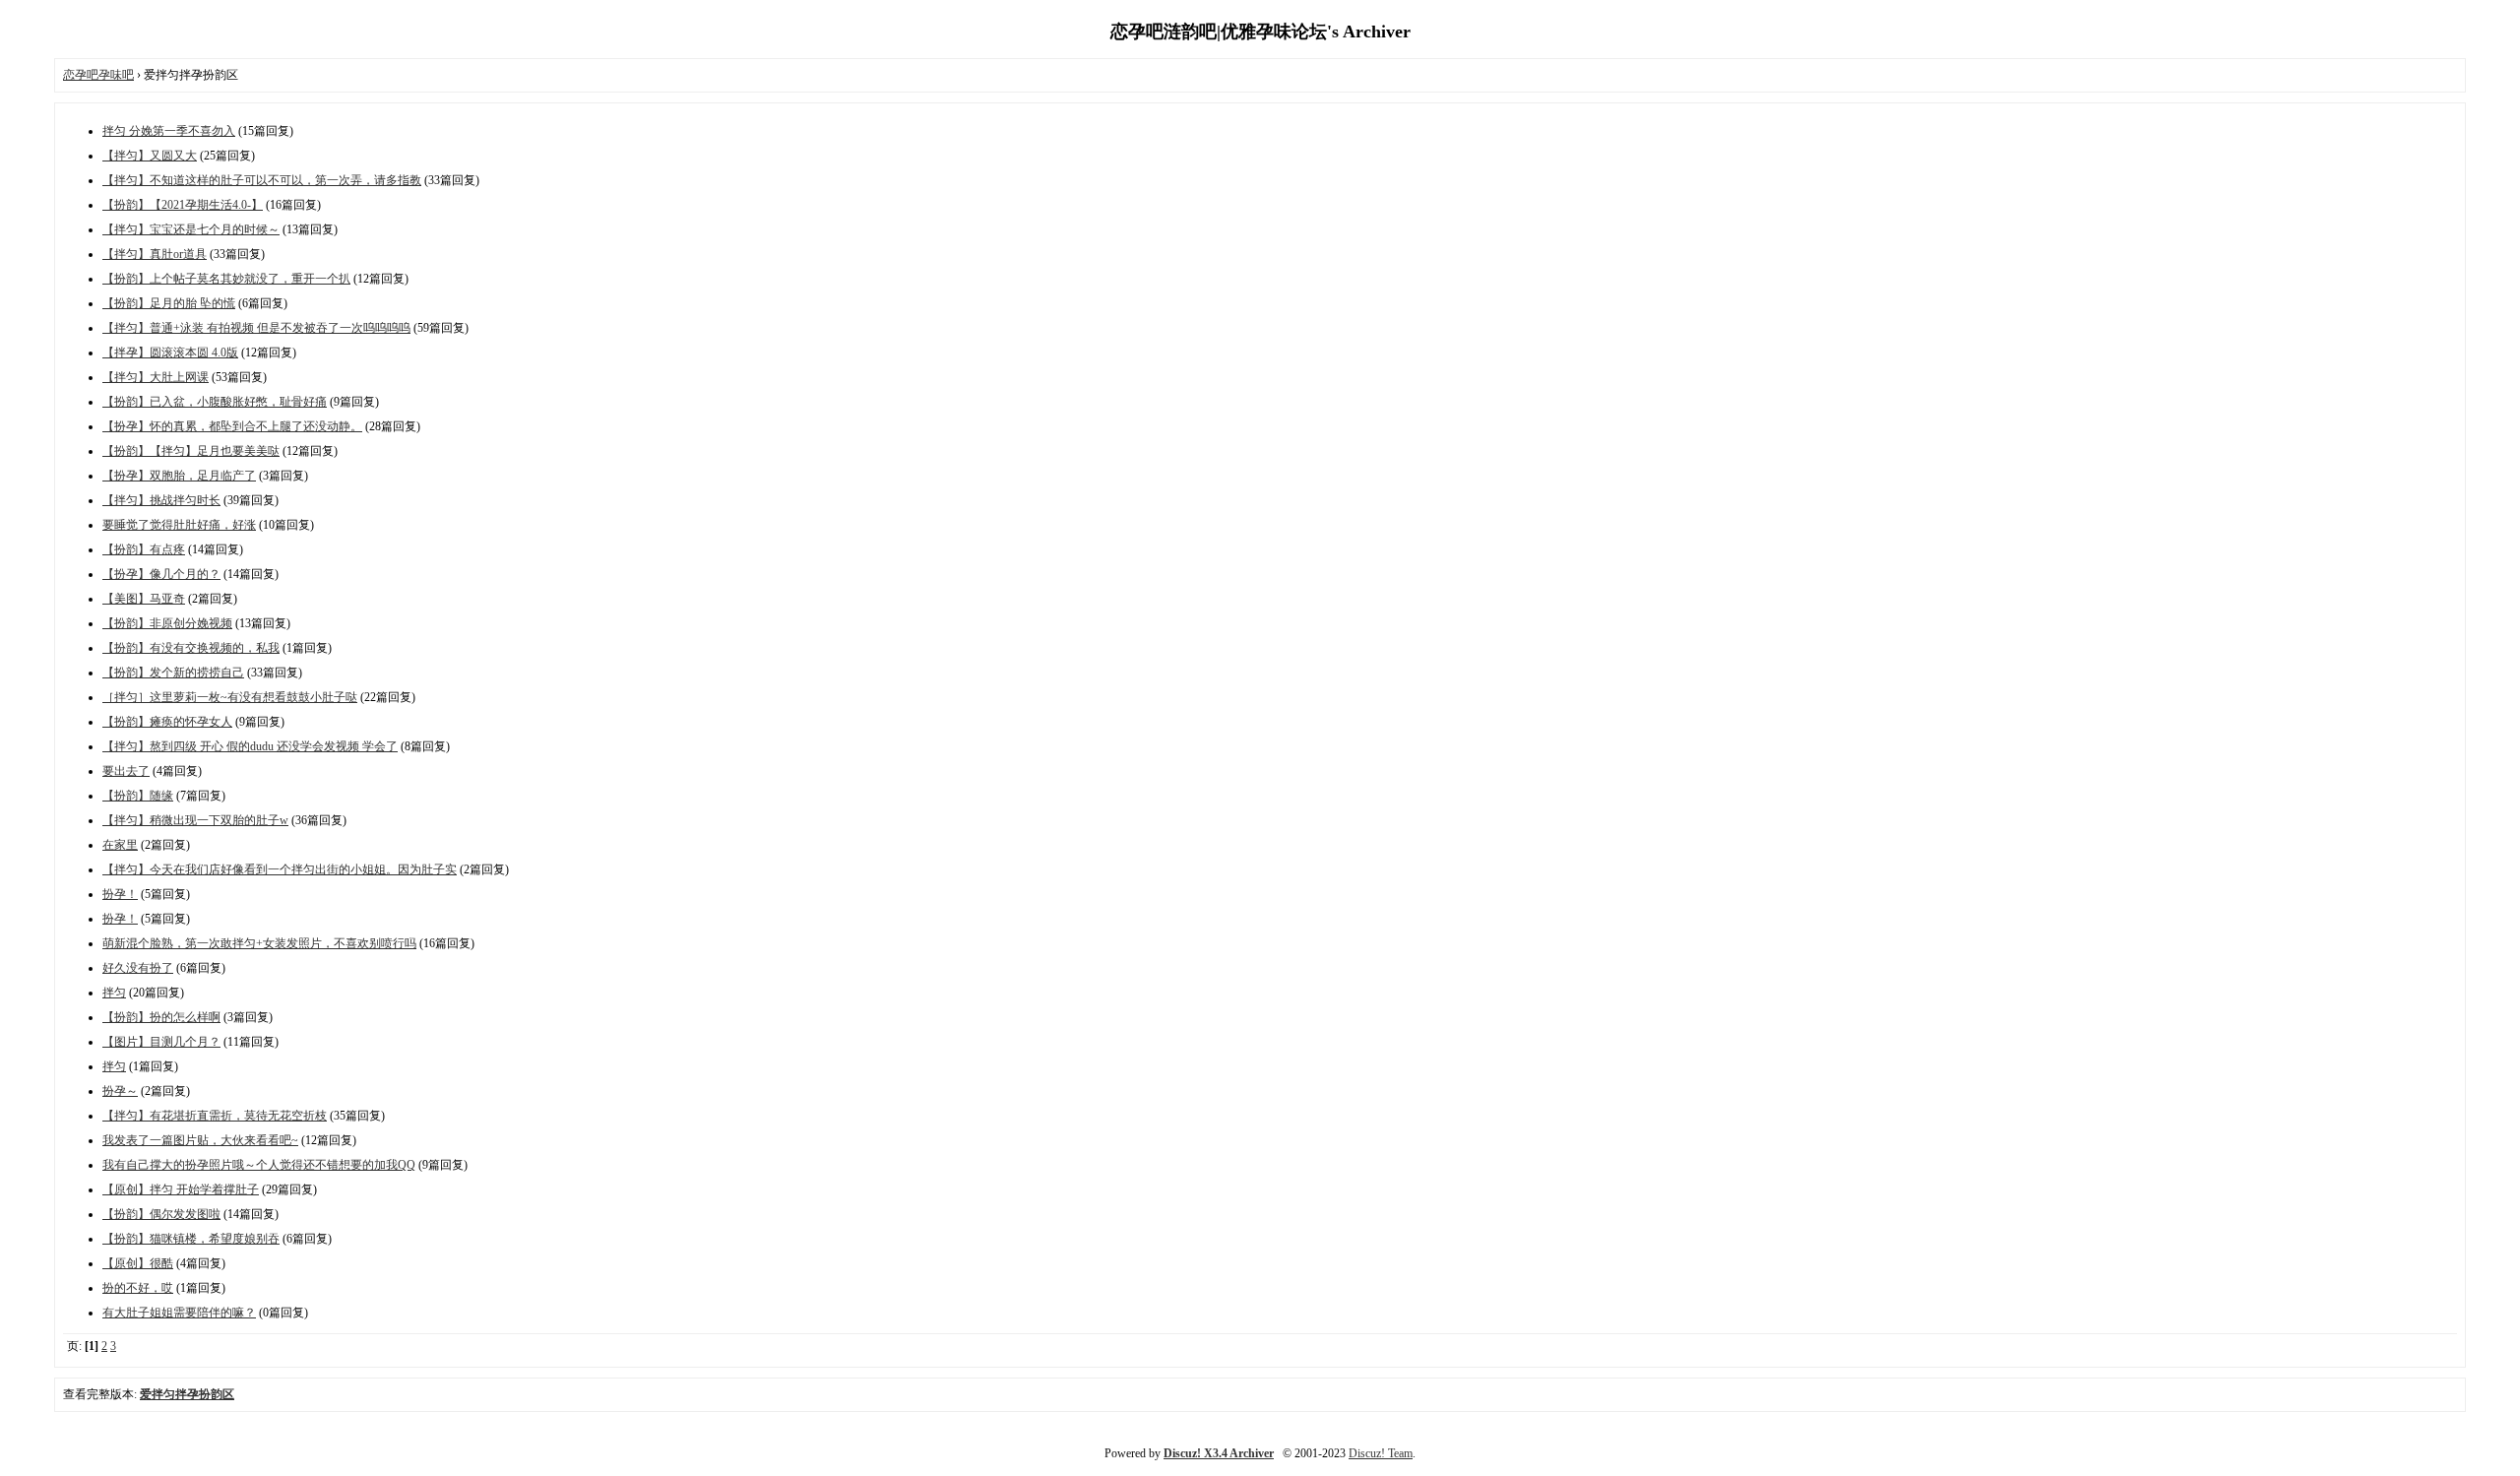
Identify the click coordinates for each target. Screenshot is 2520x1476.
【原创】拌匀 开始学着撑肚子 (181, 1189)
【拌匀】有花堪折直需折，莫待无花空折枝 (215, 1116)
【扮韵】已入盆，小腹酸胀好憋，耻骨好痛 (215, 402)
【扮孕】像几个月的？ (161, 574)
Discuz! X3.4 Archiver (1219, 1453)
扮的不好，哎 (138, 1288)
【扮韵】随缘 (138, 796)
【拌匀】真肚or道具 (155, 254)
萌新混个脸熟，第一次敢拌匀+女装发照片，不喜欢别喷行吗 (259, 943)
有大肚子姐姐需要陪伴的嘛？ (179, 1313)
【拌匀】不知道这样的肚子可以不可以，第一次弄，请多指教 (262, 180)
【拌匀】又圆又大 (150, 156)
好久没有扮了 (138, 968)
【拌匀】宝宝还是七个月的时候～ (191, 229)
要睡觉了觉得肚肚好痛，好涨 (179, 525)
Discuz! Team (1381, 1453)
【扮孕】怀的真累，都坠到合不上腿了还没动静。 (232, 426)
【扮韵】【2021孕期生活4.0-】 (183, 205)
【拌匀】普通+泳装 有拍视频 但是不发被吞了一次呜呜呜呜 (256, 328)
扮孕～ (120, 1091)
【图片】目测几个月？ (161, 1042)
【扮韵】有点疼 (144, 549)
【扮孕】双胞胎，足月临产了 (179, 476)
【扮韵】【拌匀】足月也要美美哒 (191, 451)
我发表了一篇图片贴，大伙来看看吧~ (200, 1140)
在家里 (120, 845)
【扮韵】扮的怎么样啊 (161, 1017)
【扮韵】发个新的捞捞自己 (173, 673)
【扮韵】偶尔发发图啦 (161, 1214)
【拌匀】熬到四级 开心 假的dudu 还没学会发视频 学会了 (250, 746)
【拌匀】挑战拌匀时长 (161, 500)
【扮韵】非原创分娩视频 (167, 623)
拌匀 (114, 993)
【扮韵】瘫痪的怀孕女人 (167, 722)
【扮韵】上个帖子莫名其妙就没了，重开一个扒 (226, 279)
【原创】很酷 (138, 1263)
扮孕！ (120, 894)
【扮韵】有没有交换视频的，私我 (191, 648)
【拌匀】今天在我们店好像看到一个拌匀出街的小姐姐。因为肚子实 (280, 869)
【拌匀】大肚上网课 (156, 377)
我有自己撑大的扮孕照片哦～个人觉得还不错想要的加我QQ (259, 1165)
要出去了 (126, 771)
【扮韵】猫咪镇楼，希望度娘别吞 (191, 1239)
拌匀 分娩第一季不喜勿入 (169, 131)
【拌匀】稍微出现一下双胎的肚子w (195, 820)
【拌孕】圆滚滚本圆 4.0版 (170, 353)
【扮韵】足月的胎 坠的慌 (169, 303)
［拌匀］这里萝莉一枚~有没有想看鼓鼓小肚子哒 (230, 697)
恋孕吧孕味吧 (98, 75)
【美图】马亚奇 (144, 599)
